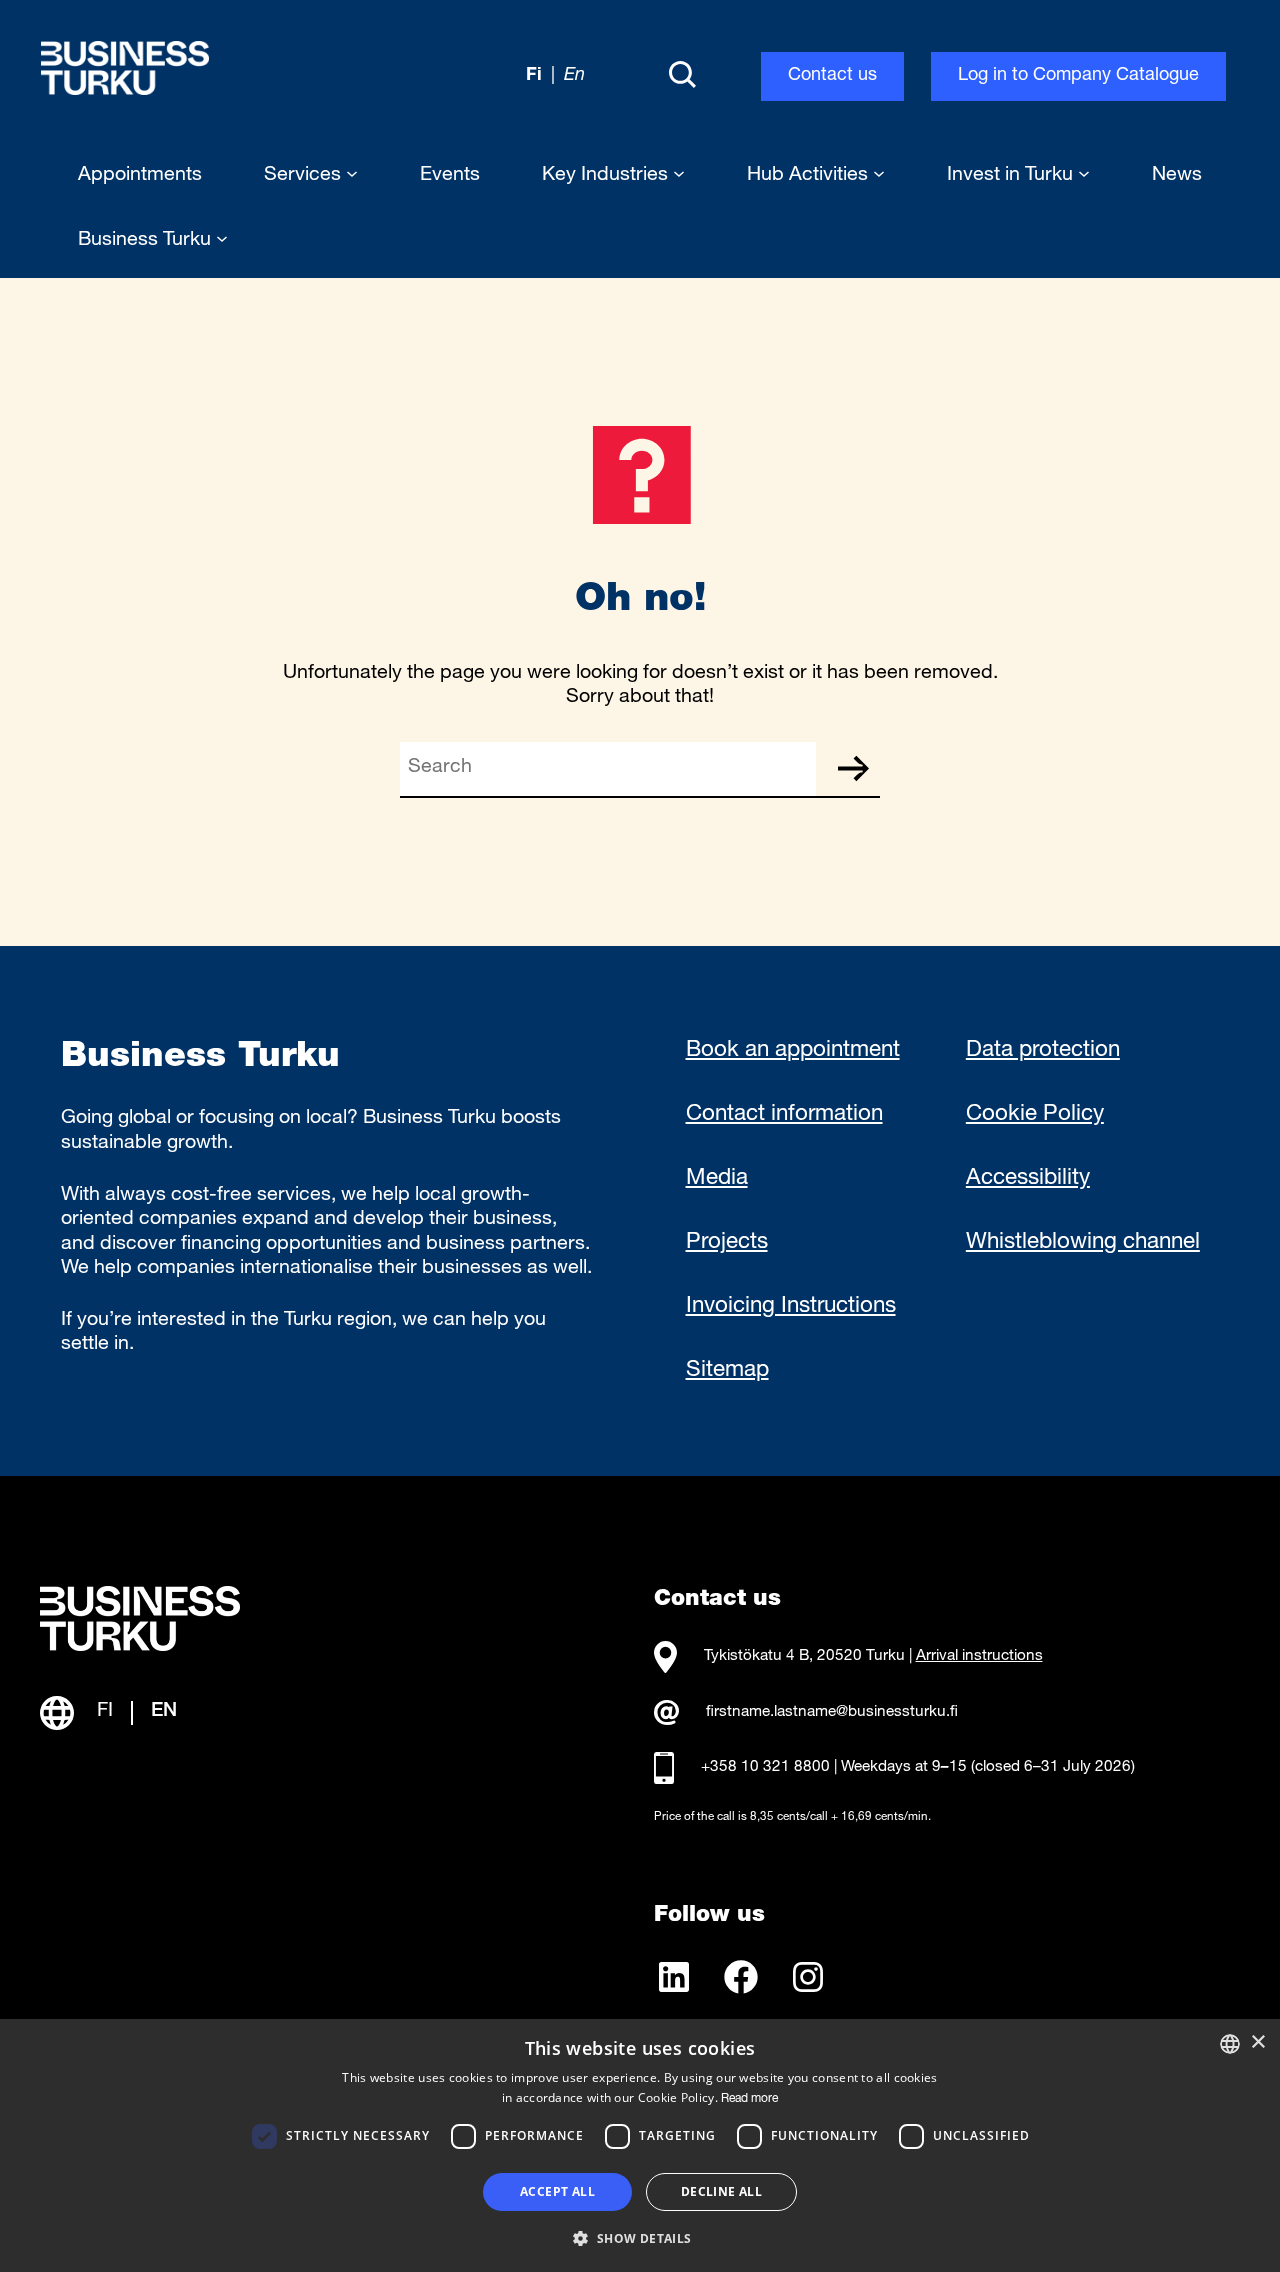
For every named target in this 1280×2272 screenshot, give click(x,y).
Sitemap (727, 1371)
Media (717, 1179)
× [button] (1257, 2042)
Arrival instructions (979, 1656)
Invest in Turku (1012, 176)
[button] (639, 2237)
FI (105, 1712)
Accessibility (1028, 1179)
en (574, 76)
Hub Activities (810, 176)
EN (164, 1712)
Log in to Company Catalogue (1078, 76)
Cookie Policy (1035, 1115)
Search (853, 769)
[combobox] (1230, 2044)
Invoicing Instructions (791, 1307)
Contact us (832, 76)
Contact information (784, 1115)
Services (305, 176)
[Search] (682, 76)
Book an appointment (793, 1051)
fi (534, 76)
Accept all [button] (557, 2191)
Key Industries (607, 176)
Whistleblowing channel (1083, 1243)
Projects (727, 1243)
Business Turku (147, 241)
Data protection (1043, 1051)
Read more (749, 2099)
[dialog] (640, 2145)
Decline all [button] (721, 2191)
